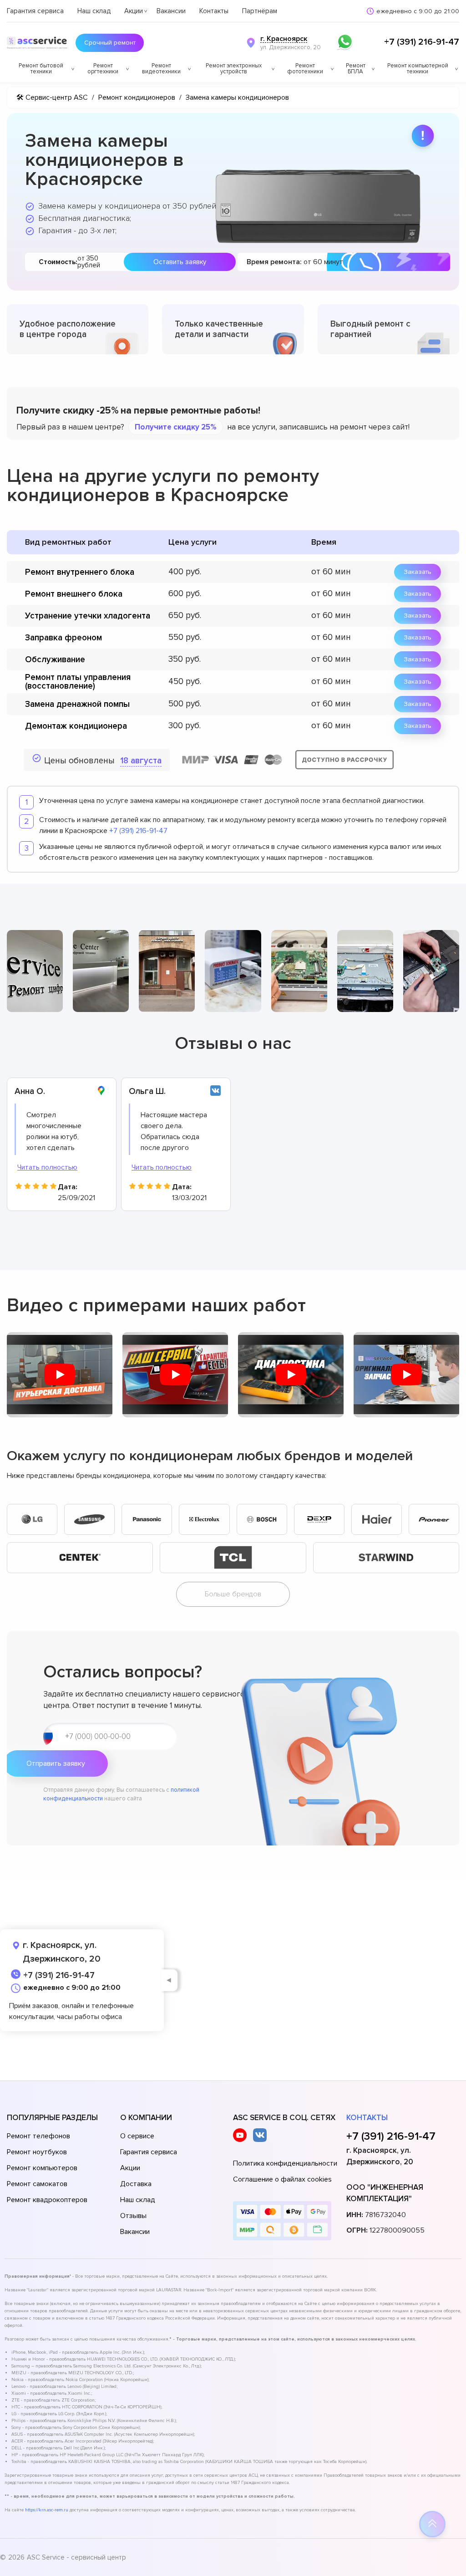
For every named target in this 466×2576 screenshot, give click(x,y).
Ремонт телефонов (38, 2136)
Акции (134, 11)
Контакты (214, 11)
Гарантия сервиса (35, 11)
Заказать (418, 572)
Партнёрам (260, 11)
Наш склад (94, 11)
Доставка (136, 2184)
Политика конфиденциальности (285, 2163)
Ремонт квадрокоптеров (47, 2200)
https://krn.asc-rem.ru (47, 2510)
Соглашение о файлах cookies (282, 2179)
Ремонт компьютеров (42, 2168)
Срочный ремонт (110, 43)
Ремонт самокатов (37, 2184)
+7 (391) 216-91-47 (422, 42)
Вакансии (171, 11)
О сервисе (137, 2136)
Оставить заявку (180, 262)
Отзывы (133, 2216)
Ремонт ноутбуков (37, 2152)
